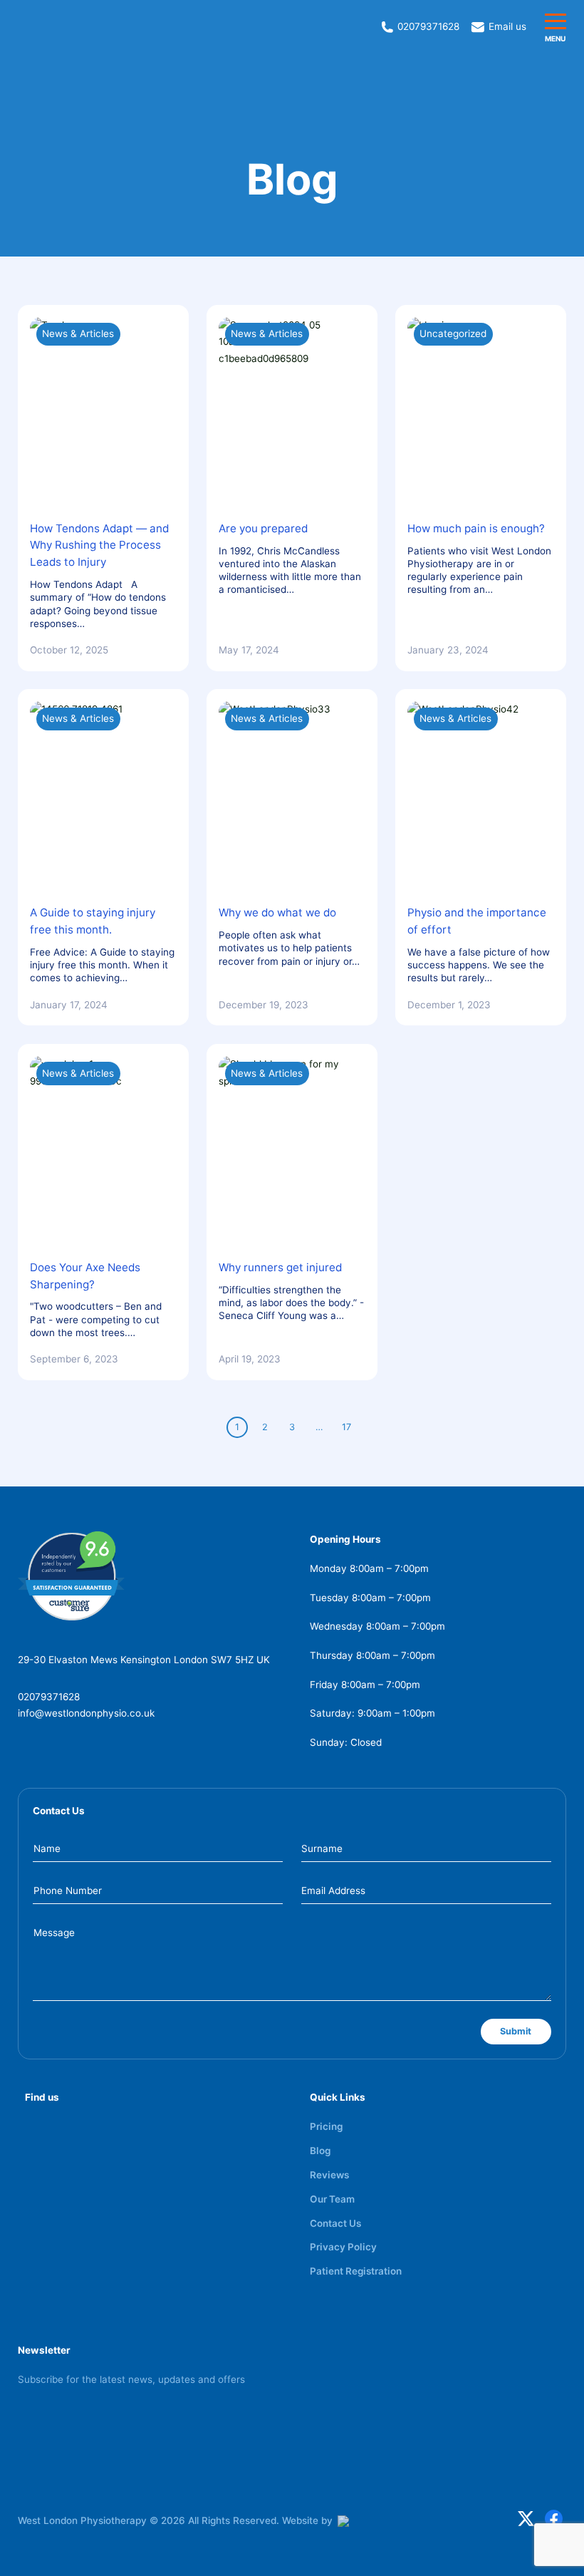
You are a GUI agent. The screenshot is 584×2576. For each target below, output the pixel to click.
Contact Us (335, 2223)
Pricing (326, 2126)
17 (346, 1427)
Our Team (332, 2199)
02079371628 (49, 1697)
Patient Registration (356, 2271)
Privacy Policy (343, 2247)
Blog (320, 2151)
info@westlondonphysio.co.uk (86, 1713)
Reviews (329, 2175)
